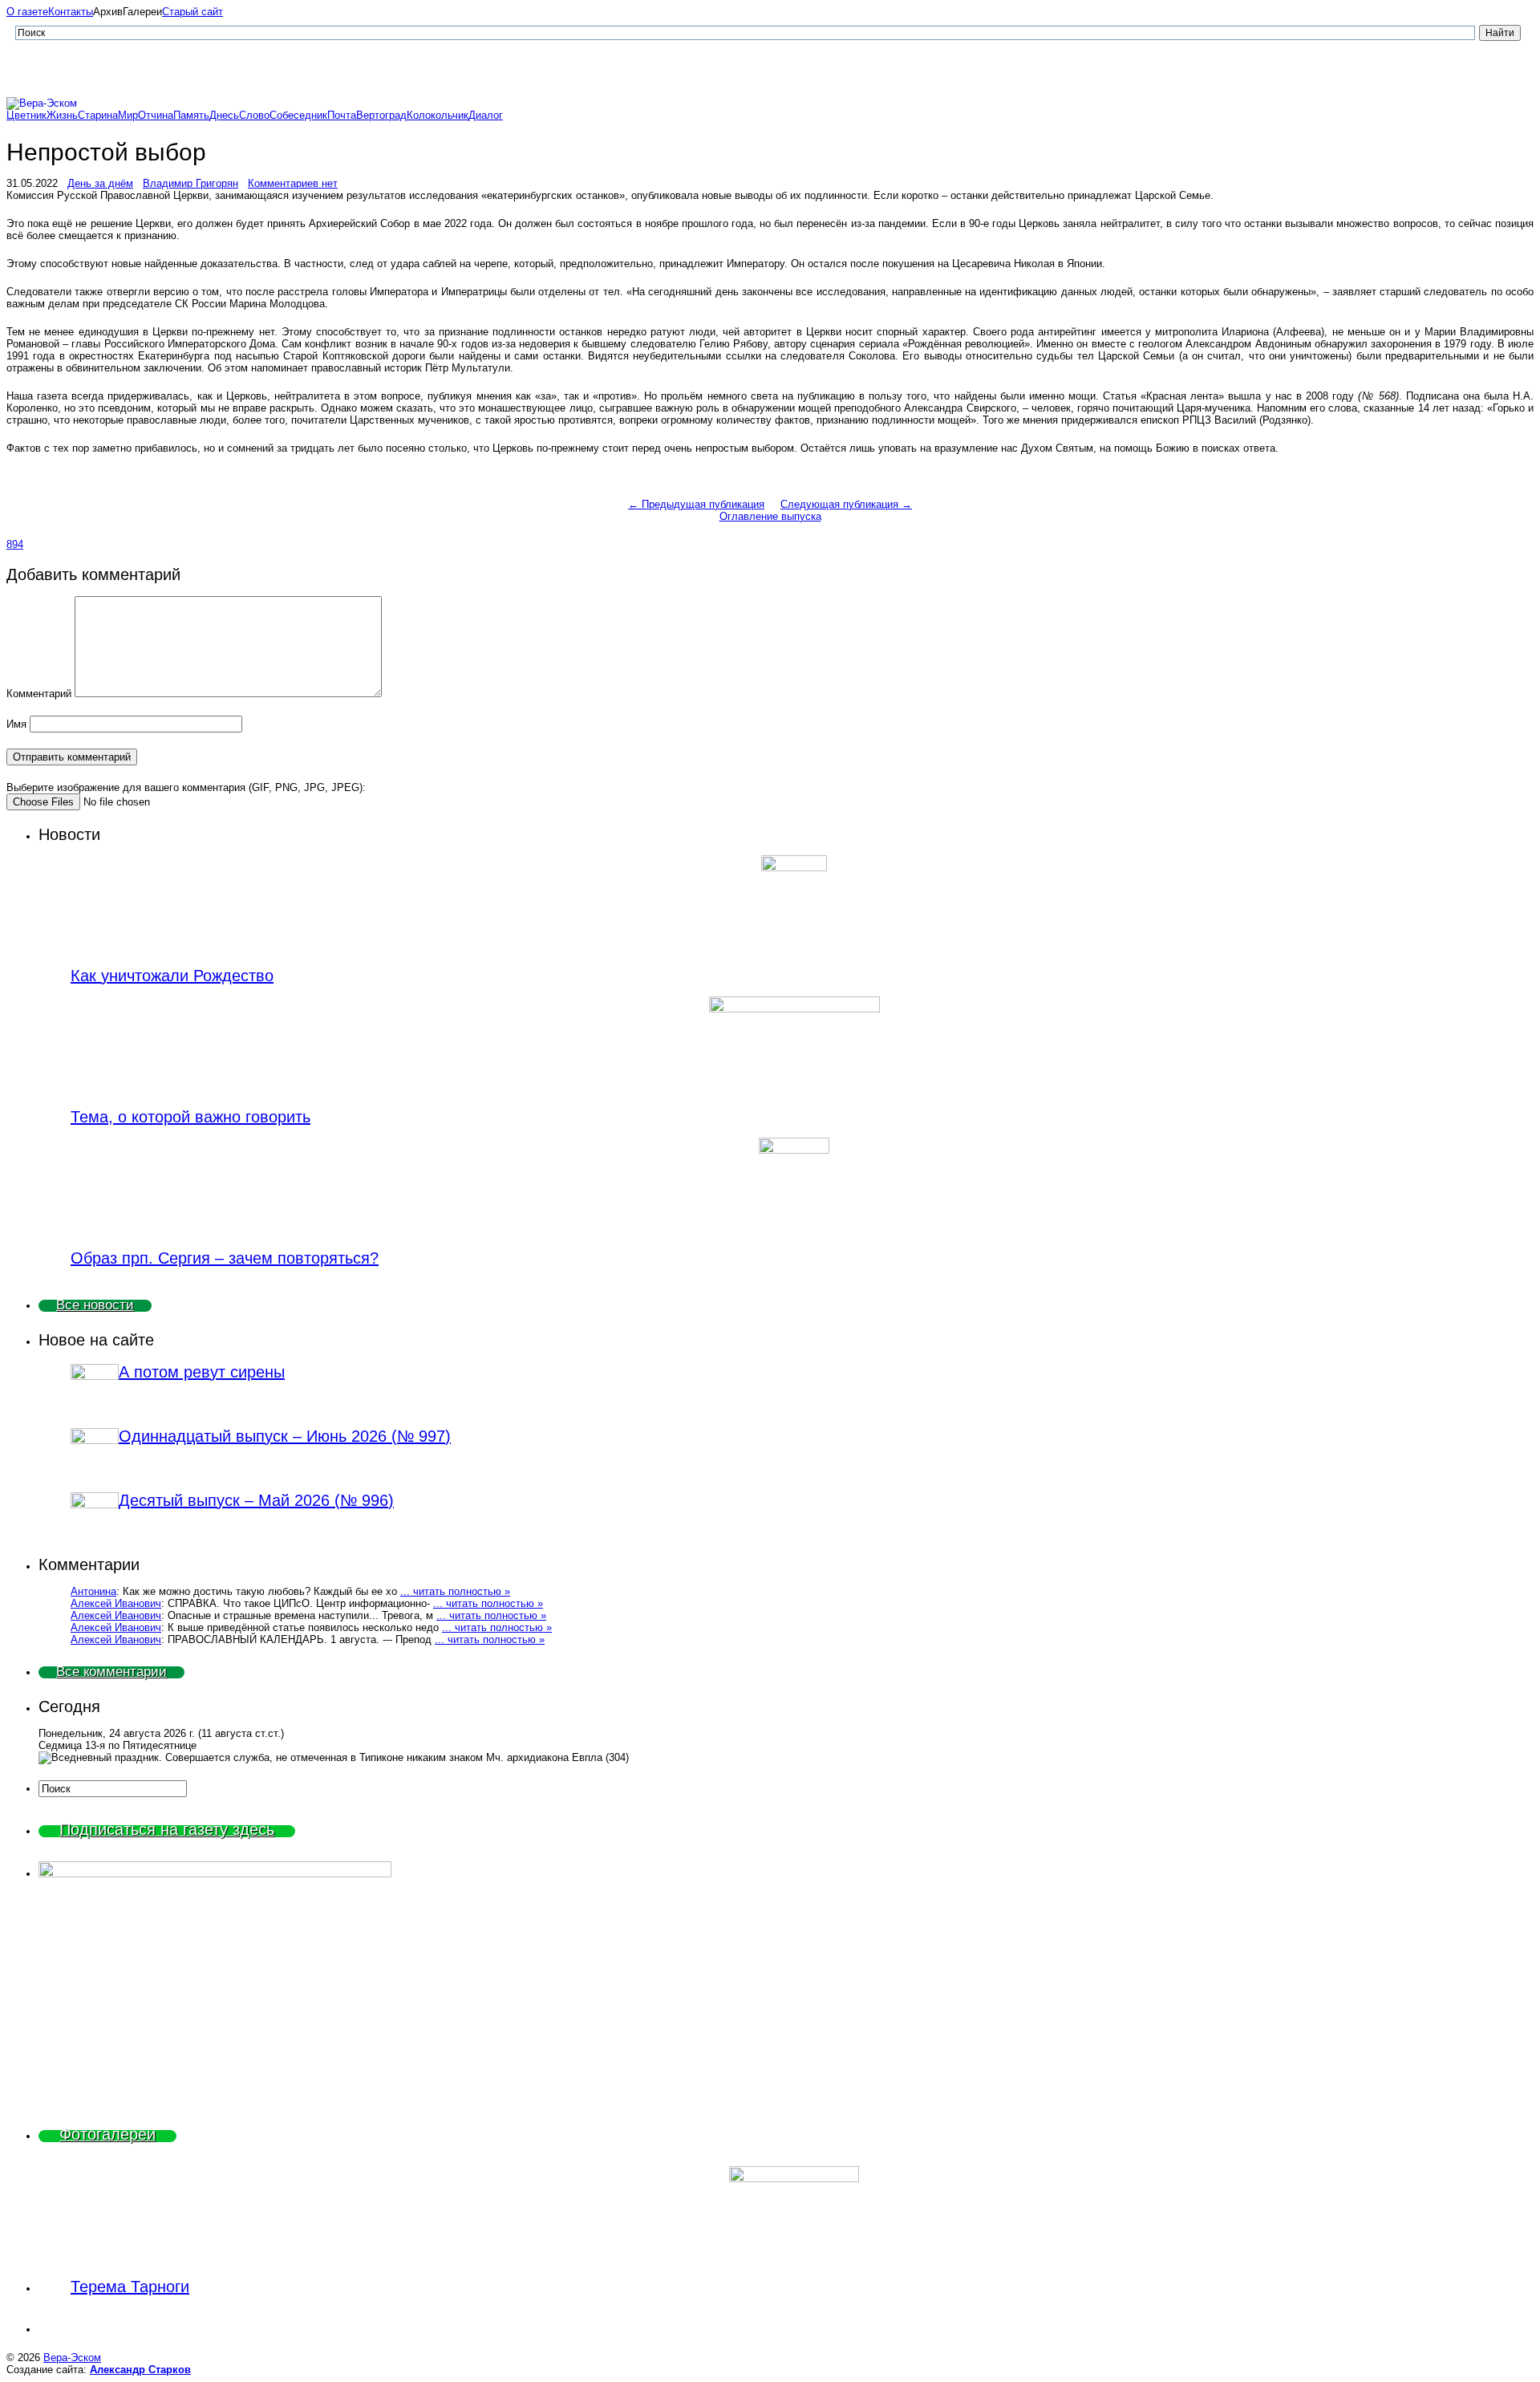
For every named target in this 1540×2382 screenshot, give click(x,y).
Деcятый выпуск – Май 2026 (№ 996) (256, 1500)
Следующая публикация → (846, 504)
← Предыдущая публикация (696, 504)
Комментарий (39, 694)
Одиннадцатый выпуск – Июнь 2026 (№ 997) (285, 1436)
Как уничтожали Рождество (172, 976)
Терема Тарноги (130, 2287)
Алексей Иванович (116, 1603)
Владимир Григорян (190, 183)
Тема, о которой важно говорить (190, 1117)
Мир (128, 115)
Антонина (93, 1591)
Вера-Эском (72, 2358)
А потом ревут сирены (202, 1372)
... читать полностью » (455, 1591)
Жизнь (62, 115)
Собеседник (298, 115)
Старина (98, 115)
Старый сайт (192, 12)
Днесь (224, 115)
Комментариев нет (293, 183)
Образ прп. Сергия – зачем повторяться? (225, 1258)
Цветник (26, 115)
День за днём (100, 183)
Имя (16, 724)
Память (191, 115)
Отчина (156, 115)
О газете (27, 12)
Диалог (486, 115)
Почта (342, 115)
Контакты (71, 12)
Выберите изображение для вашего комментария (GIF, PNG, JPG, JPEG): (186, 787)
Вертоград (381, 115)
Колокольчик (438, 115)
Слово (254, 115)
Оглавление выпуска (770, 516)
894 (15, 544)
